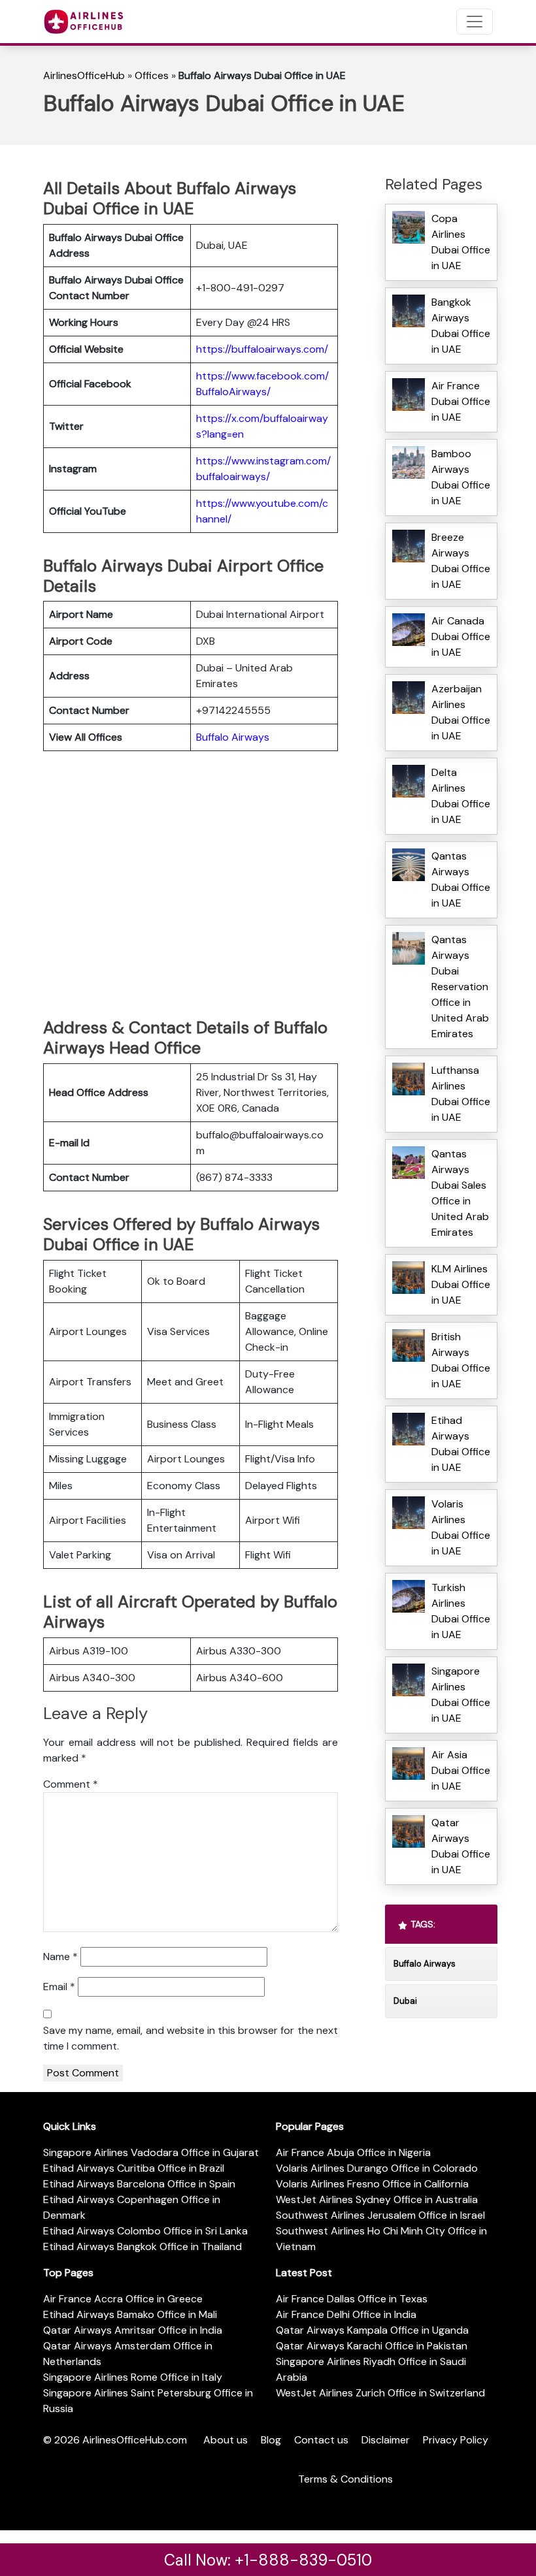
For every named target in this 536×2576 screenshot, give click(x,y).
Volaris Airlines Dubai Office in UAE (461, 1527)
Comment (71, 1784)
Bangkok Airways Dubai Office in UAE (461, 326)
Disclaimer (386, 2440)
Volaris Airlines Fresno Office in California (372, 2184)
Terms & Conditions (345, 2479)
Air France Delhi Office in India (346, 2314)
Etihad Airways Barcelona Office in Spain (139, 2184)
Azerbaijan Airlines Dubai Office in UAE (461, 712)
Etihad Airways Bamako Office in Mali (130, 2314)
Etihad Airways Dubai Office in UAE (461, 1444)
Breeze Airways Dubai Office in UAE (461, 561)
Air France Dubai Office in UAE (461, 401)
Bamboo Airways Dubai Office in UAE (461, 477)
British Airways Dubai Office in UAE (461, 1360)
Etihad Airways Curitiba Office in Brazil (134, 2168)
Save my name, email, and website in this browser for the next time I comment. (191, 2038)
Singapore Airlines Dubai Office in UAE (461, 1695)
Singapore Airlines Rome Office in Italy (133, 2377)
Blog (271, 2440)
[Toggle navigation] (475, 22)
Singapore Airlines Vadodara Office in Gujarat (151, 2152)
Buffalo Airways (233, 737)
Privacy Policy (456, 2440)
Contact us (321, 2440)
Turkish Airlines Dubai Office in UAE (461, 1611)
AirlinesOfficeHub (84, 75)
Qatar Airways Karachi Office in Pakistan (372, 2346)
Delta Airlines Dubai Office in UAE (461, 796)
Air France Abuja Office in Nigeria (353, 2152)
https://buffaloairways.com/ (262, 349)
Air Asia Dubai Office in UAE (461, 1770)
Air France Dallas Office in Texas (352, 2299)
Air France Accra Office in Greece (123, 2299)
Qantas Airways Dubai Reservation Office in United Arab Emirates (460, 987)
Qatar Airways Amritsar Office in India (133, 2330)
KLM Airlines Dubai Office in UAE (461, 1284)
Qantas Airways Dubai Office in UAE (461, 879)
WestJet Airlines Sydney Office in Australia (377, 2199)
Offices (152, 75)
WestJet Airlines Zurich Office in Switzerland (380, 2393)
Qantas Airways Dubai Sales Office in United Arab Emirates (460, 1193)
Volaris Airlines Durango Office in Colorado (377, 2168)
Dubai (405, 2001)
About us (226, 2440)
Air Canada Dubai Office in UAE (461, 636)
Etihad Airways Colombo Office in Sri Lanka (145, 2231)
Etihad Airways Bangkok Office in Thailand (142, 2246)
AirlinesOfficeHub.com (135, 2440)
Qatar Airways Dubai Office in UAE (461, 1846)
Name (60, 1956)
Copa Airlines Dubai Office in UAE (461, 242)
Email (59, 1987)
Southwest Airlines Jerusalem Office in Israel (380, 2215)
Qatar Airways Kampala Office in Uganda (372, 2330)
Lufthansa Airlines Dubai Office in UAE (461, 1094)
